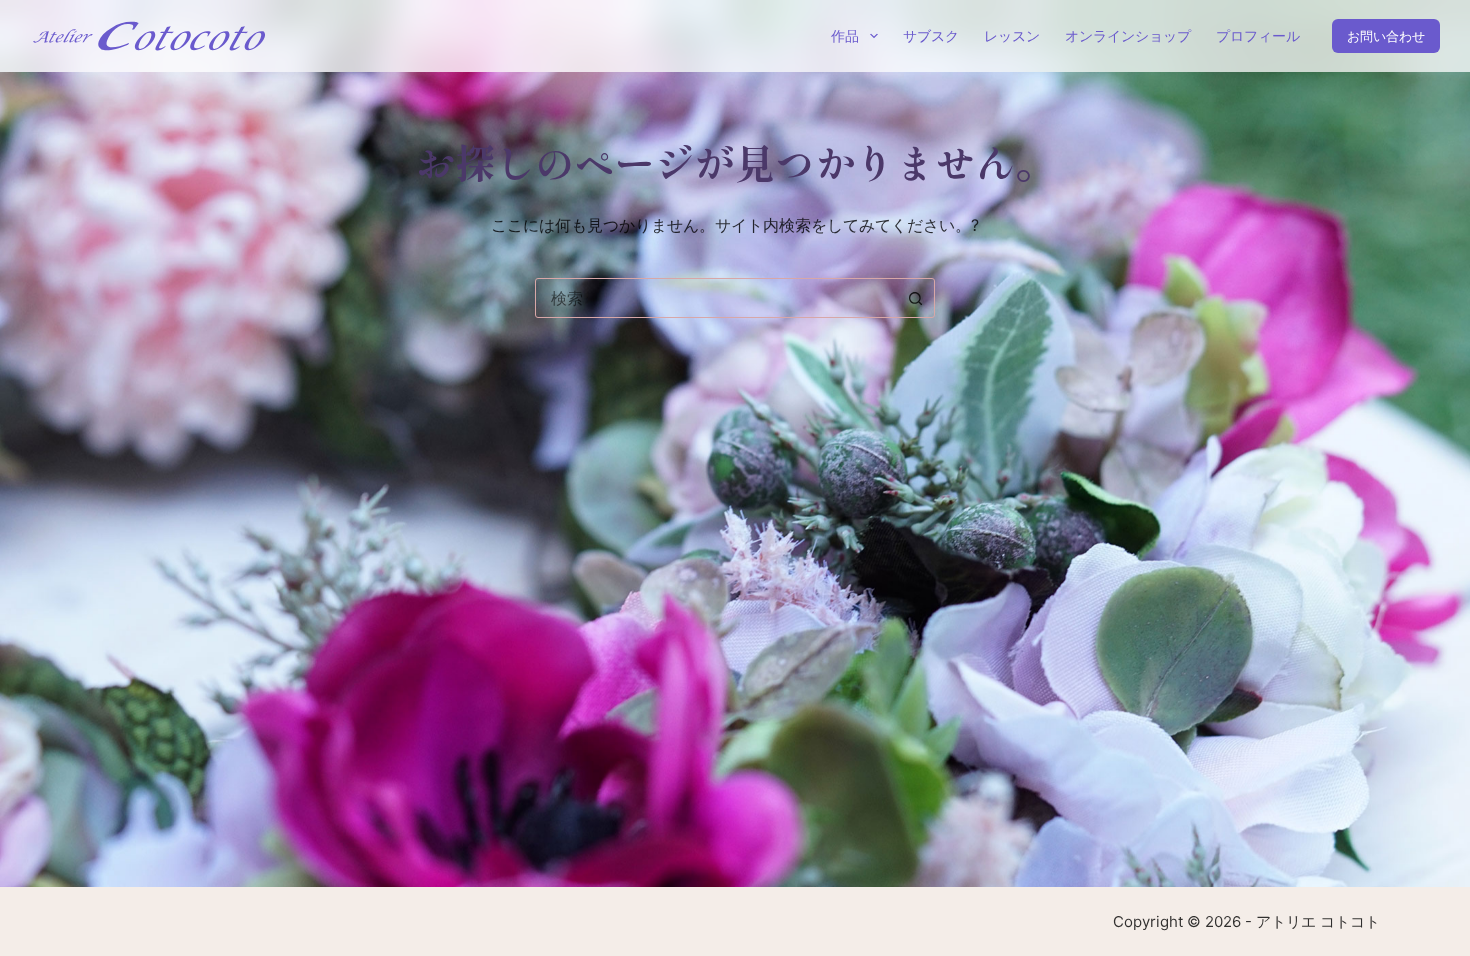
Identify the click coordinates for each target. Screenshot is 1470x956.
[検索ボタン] (915, 298)
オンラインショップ (1128, 35)
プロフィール (1258, 35)
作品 (845, 35)
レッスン (1012, 35)
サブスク (931, 35)
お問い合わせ (1386, 36)
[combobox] (716, 298)
